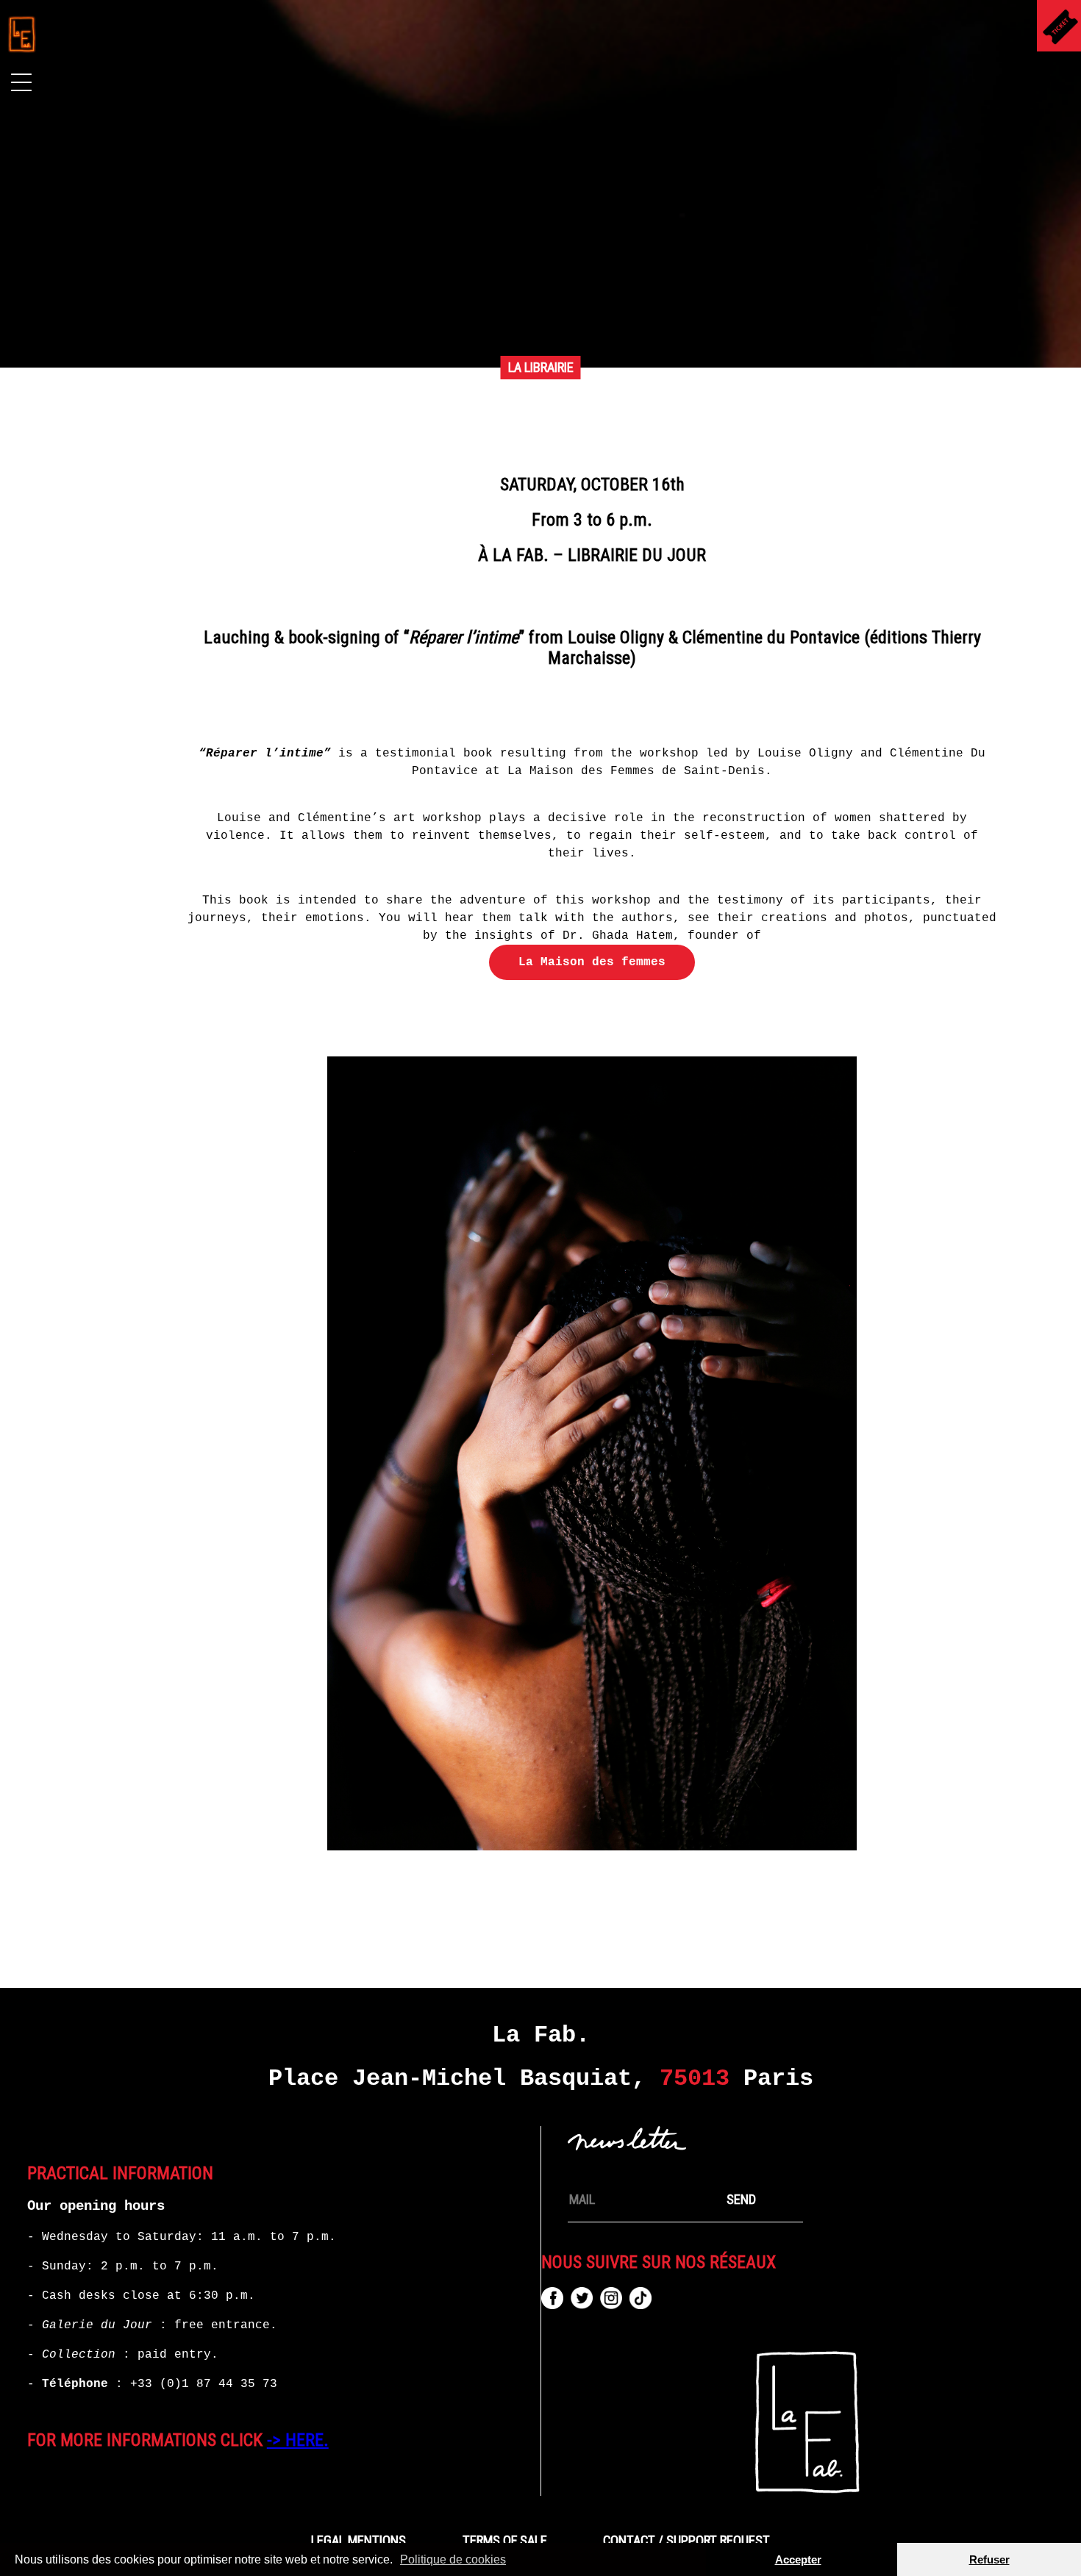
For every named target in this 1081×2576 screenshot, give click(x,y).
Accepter (798, 2559)
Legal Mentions (358, 2541)
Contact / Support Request (686, 2541)
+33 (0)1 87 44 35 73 (204, 2384)
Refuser (989, 2559)
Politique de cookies (453, 2559)
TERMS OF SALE (505, 2541)
